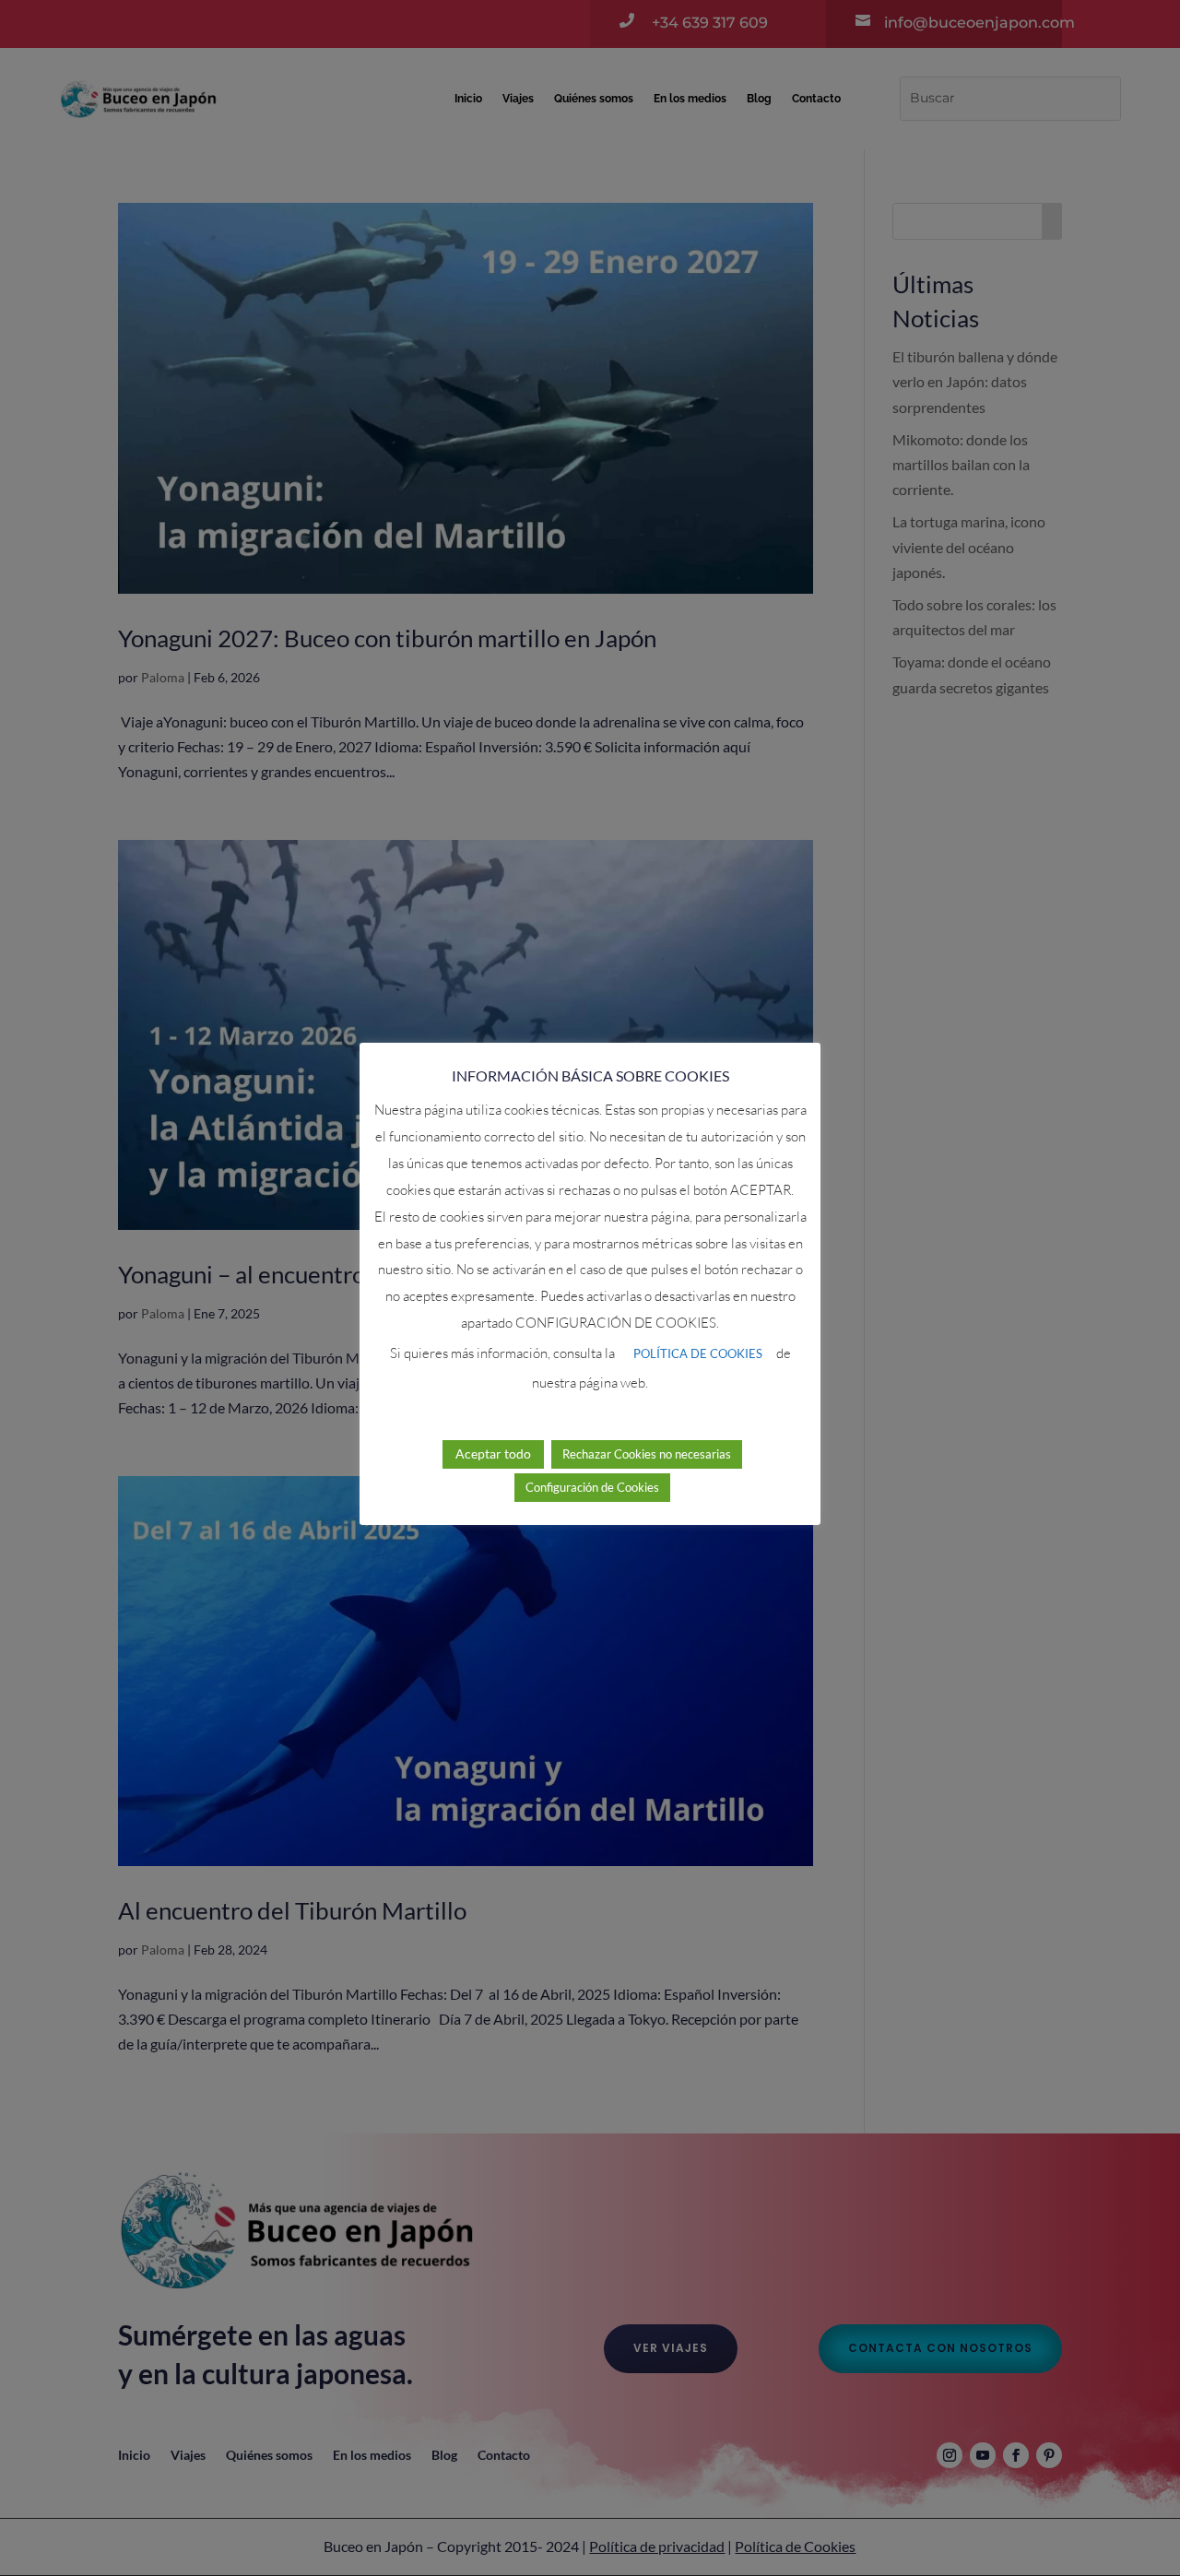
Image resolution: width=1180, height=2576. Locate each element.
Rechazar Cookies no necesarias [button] (647, 1453)
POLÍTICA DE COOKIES (698, 1353)
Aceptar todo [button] (493, 1453)
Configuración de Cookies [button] (592, 1486)
